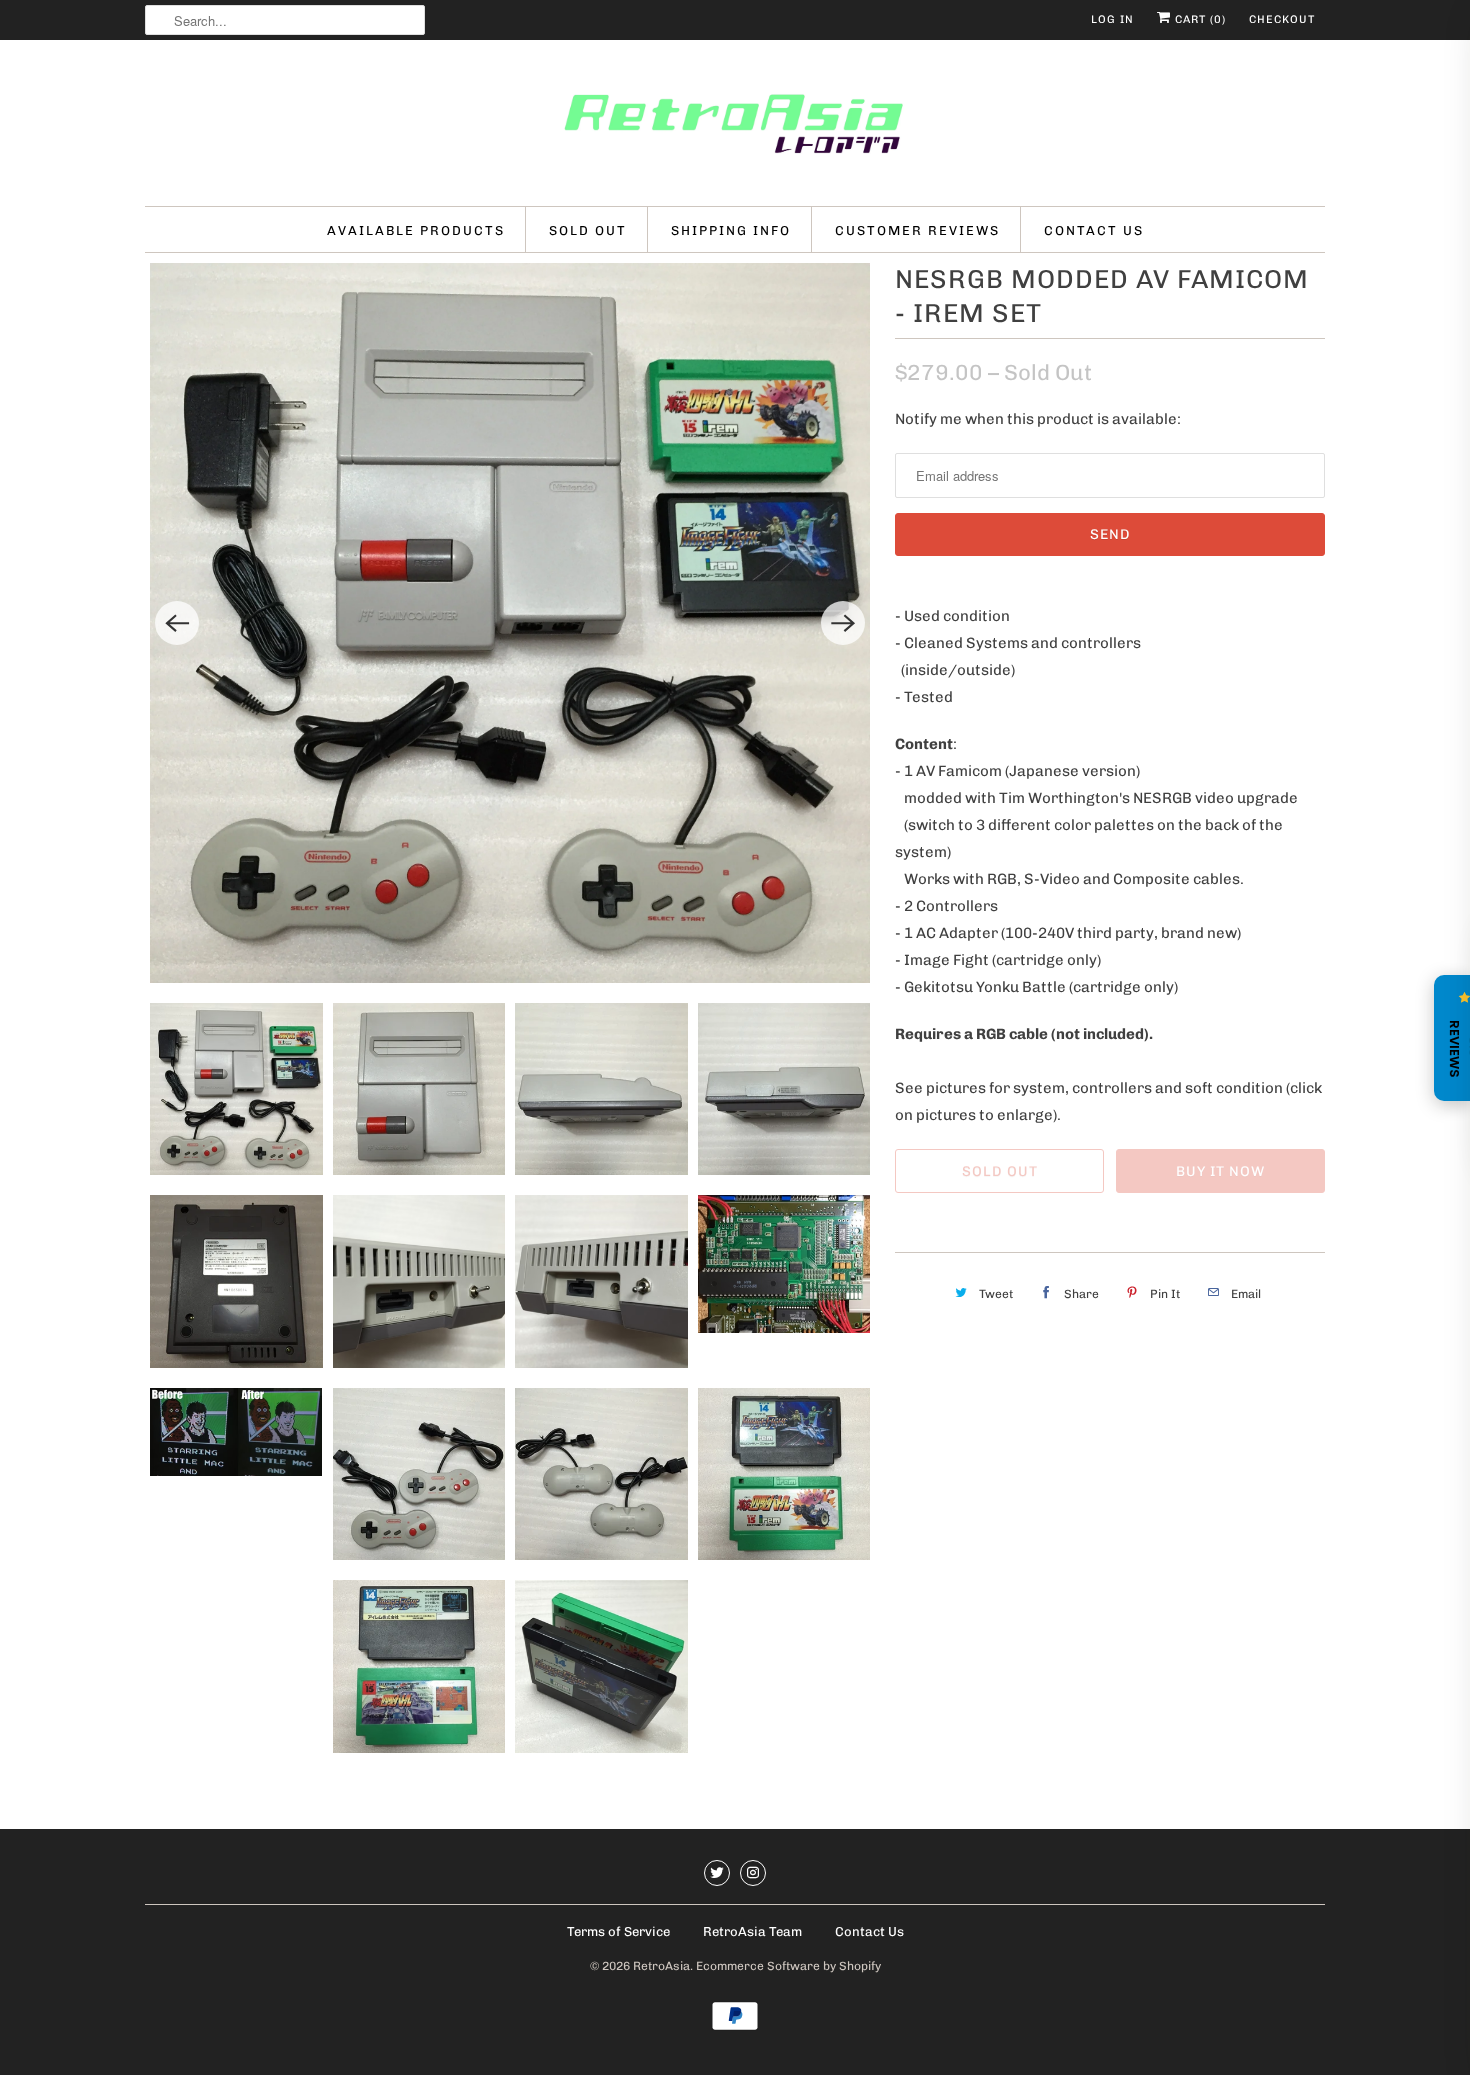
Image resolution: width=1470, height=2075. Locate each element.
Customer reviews (917, 230)
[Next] (843, 623)
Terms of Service (618, 1931)
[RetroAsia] (735, 128)
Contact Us (1094, 230)
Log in (1112, 19)
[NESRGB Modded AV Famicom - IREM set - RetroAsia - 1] (510, 623)
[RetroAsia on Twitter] (717, 1873)
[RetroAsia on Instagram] (753, 1873)
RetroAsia (661, 1966)
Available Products (416, 230)
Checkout (1282, 19)
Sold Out (588, 230)
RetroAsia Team (752, 1931)
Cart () (1198, 19)
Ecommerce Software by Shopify (788, 1966)
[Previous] (177, 623)
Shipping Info (731, 230)
